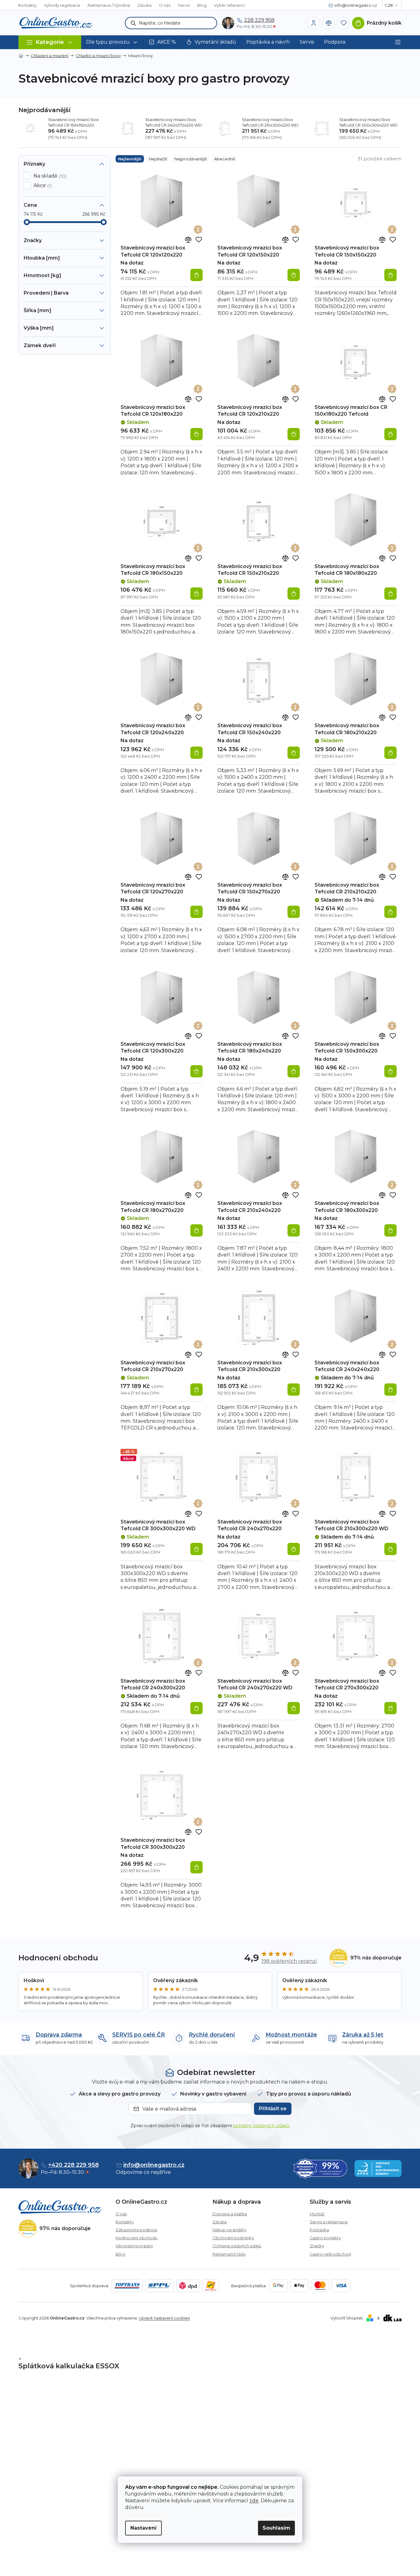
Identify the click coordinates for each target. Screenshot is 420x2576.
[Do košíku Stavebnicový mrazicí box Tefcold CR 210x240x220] (294, 1230)
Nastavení (143, 2528)
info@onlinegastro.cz (154, 2165)
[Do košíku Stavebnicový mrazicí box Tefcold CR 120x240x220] (196, 753)
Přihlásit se (273, 2109)
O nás (165, 5)
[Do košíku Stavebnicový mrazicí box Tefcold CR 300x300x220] (196, 1867)
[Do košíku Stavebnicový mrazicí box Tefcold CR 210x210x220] (390, 912)
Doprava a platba (230, 2214)
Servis (184, 5)
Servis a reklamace (329, 2222)
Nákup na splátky (230, 2230)
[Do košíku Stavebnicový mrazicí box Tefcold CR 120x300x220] (196, 1071)
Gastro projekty (325, 2238)
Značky (317, 2246)
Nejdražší (158, 159)
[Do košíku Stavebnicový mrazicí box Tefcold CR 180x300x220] (390, 1230)
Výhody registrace (62, 5)
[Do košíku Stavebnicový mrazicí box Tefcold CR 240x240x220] (390, 1390)
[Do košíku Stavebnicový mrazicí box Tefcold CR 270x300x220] (390, 1708)
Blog (202, 5)
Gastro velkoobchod (330, 2254)
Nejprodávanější (190, 159)
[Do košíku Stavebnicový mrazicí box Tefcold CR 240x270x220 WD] (294, 1708)
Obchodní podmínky (233, 2238)
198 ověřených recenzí (289, 1961)
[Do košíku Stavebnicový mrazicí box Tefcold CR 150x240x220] (294, 753)
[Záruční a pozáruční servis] (198, 229)
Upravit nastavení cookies (164, 2318)
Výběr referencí (230, 5)
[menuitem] (112, 42)
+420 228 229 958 (73, 2165)
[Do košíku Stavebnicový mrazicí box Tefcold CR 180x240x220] (294, 1071)
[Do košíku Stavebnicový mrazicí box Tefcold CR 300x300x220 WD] (196, 1549)
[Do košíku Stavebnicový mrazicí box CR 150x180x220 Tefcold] (390, 434)
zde (254, 2501)
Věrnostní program (134, 2246)
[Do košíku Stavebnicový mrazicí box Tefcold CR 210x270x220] (196, 1390)
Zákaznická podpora (136, 2230)
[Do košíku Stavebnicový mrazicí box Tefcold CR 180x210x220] (390, 753)
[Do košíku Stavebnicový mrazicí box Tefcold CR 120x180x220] (196, 434)
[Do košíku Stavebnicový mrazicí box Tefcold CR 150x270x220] (294, 912)
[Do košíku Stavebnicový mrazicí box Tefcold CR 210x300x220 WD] (390, 1549)
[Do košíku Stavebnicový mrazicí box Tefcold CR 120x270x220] (196, 912)
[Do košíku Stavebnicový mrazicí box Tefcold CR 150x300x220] (390, 1071)
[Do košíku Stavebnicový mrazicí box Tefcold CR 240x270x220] (294, 1549)
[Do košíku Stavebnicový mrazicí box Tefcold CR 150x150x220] (390, 275)
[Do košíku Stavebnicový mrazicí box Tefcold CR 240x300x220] (196, 1708)
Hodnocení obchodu (137, 2238)
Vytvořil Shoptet (347, 2318)
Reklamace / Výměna (109, 5)
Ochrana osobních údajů (237, 2246)
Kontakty (28, 5)
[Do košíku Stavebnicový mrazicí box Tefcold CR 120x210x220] (294, 434)
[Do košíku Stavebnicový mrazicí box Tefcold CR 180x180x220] (390, 594)
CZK (389, 5)
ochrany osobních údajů (261, 2125)
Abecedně (225, 159)
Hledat (133, 23)
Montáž (317, 2214)
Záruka (145, 5)
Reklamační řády (229, 2254)
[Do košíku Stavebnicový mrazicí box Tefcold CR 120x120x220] (196, 275)
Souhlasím (276, 2528)
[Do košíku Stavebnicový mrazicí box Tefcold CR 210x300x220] (294, 1390)
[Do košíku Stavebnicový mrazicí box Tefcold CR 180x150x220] (196, 594)
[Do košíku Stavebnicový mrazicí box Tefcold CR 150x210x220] (294, 594)
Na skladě (49, 176)
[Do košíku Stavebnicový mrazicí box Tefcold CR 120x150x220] (294, 275)
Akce (42, 186)
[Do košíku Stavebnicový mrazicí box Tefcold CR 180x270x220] (196, 1230)
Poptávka (319, 2230)
